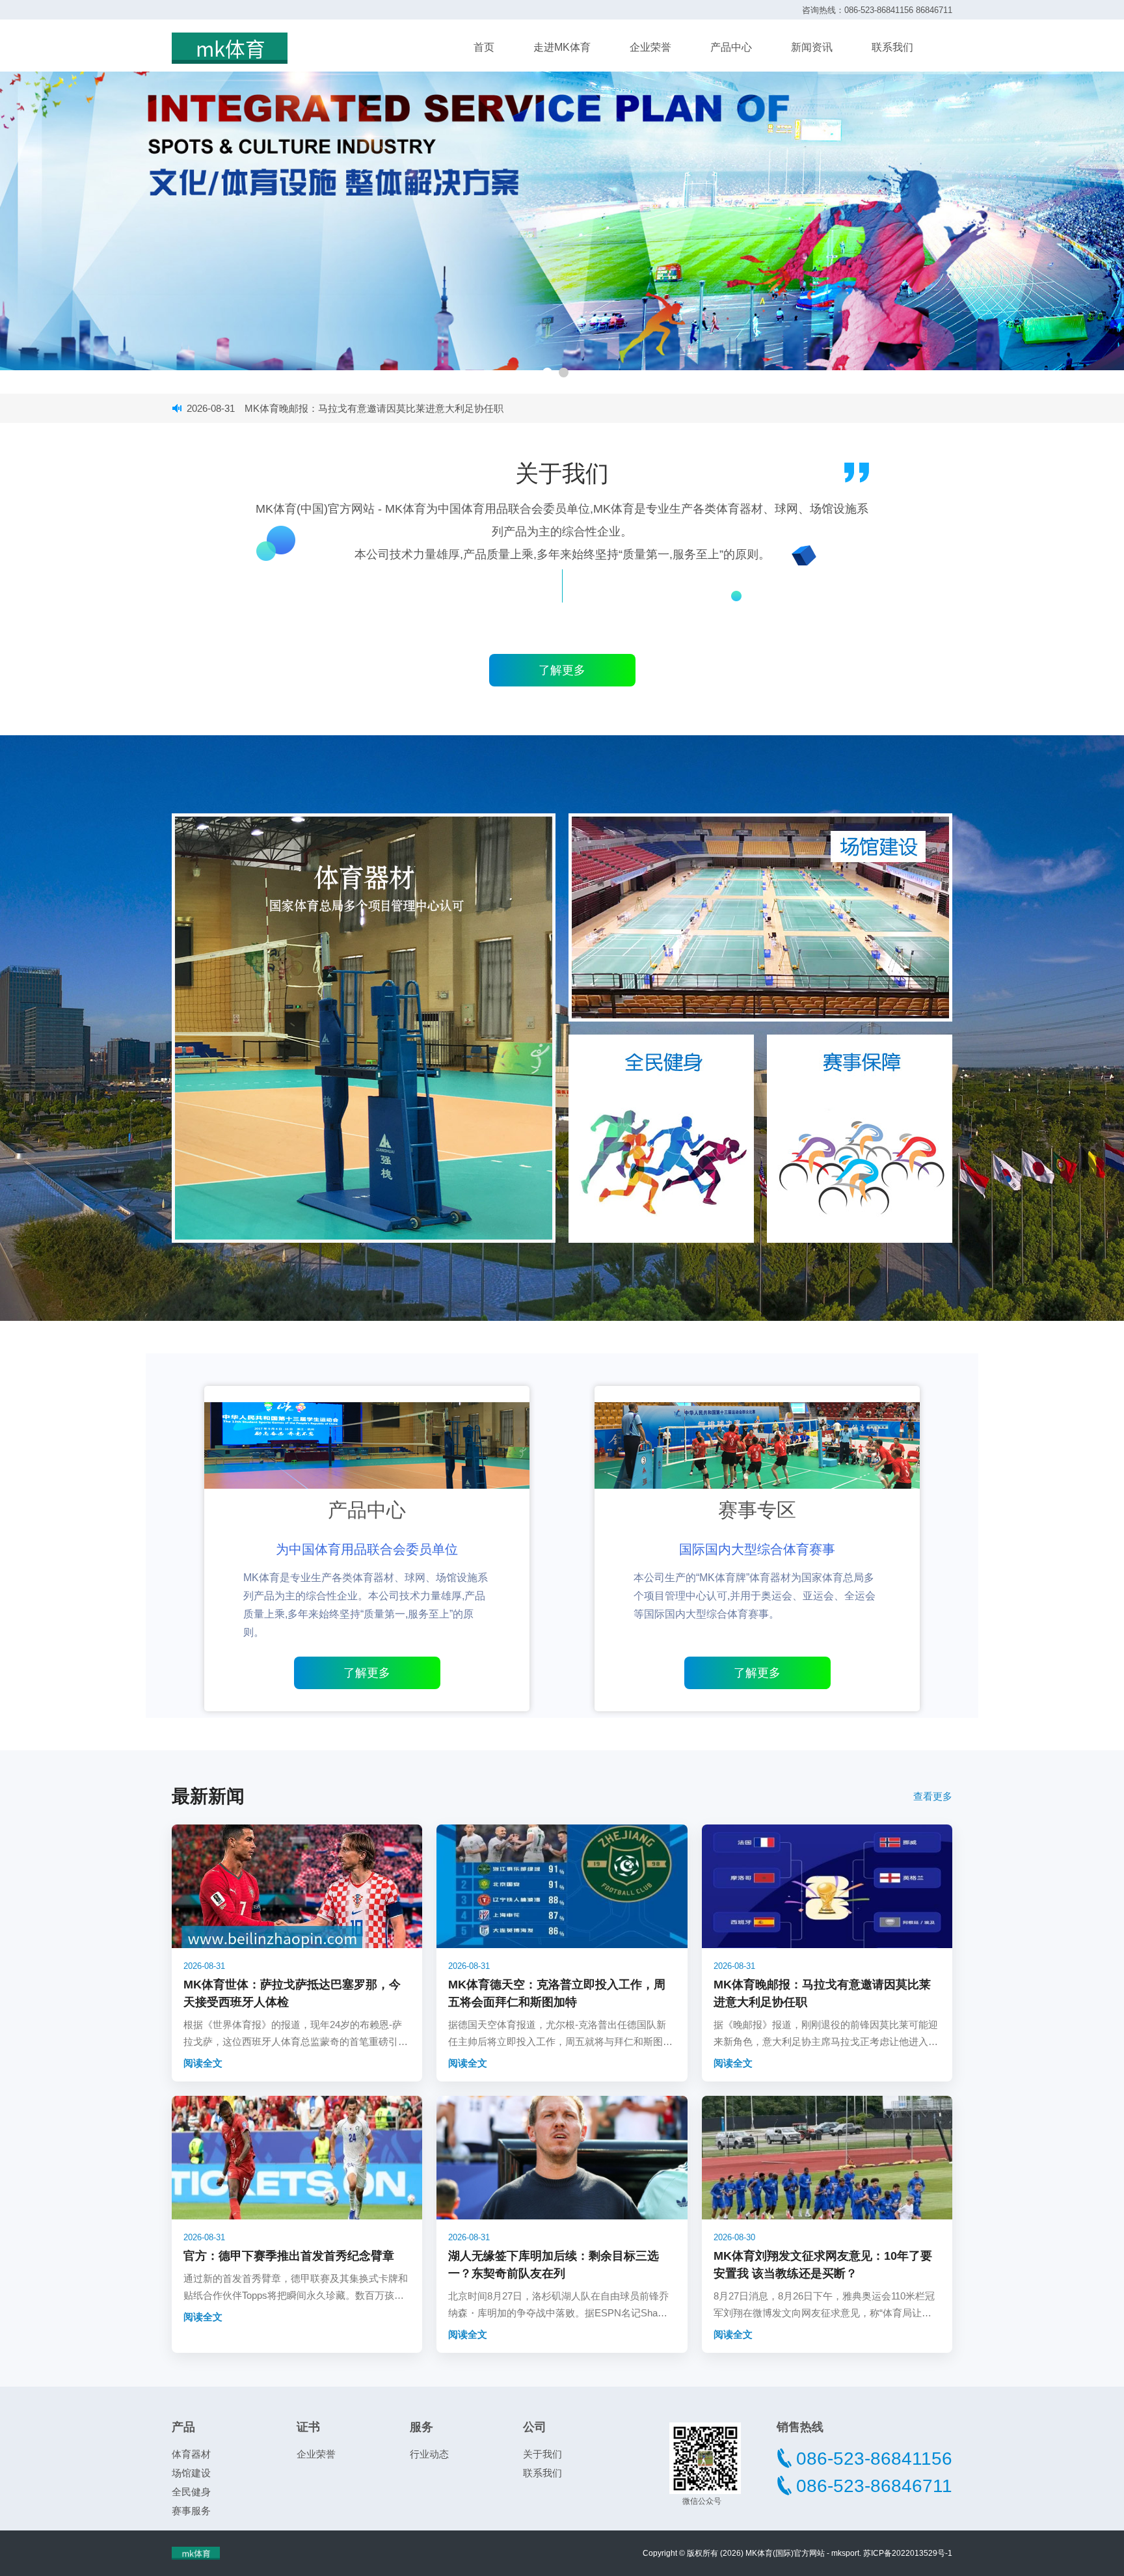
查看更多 (933, 1796)
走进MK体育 (562, 47)
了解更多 (367, 1673)
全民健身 (191, 2492)
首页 (484, 47)
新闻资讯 (812, 47)
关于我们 (542, 2454)
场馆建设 (191, 2473)
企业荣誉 (650, 47)
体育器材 (191, 2454)
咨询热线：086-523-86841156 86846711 (877, 10)
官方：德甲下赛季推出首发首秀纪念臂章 (303, 408)
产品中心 (731, 47)
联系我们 (892, 47)
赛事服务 (191, 2511)
